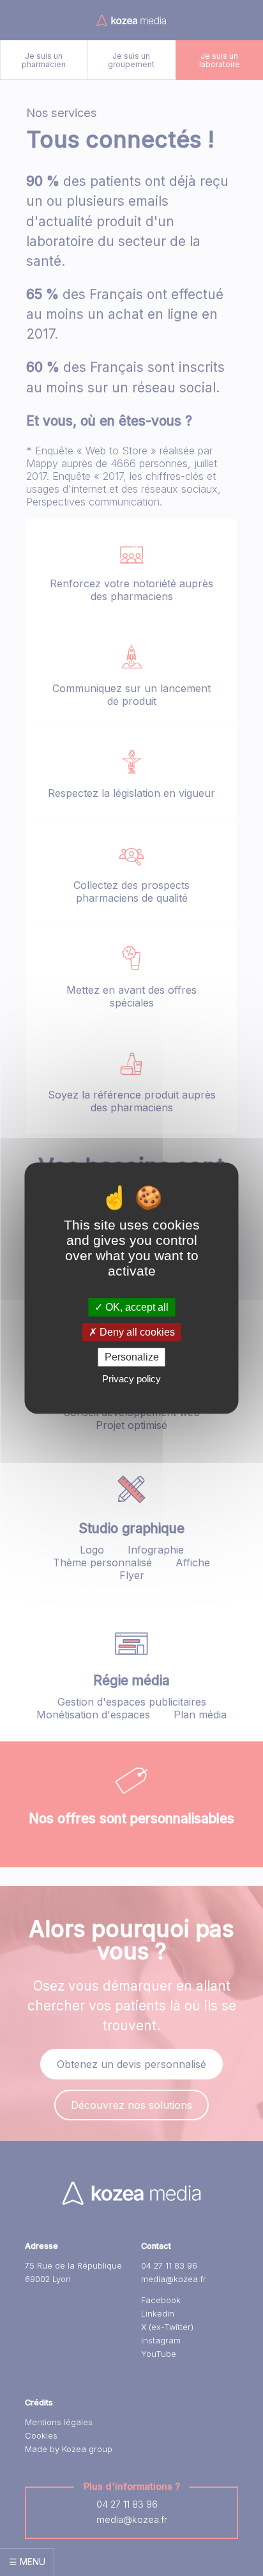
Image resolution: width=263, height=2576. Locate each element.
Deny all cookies (136, 1332)
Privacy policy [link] (131, 1379)
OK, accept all (136, 1307)
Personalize (132, 1357)
